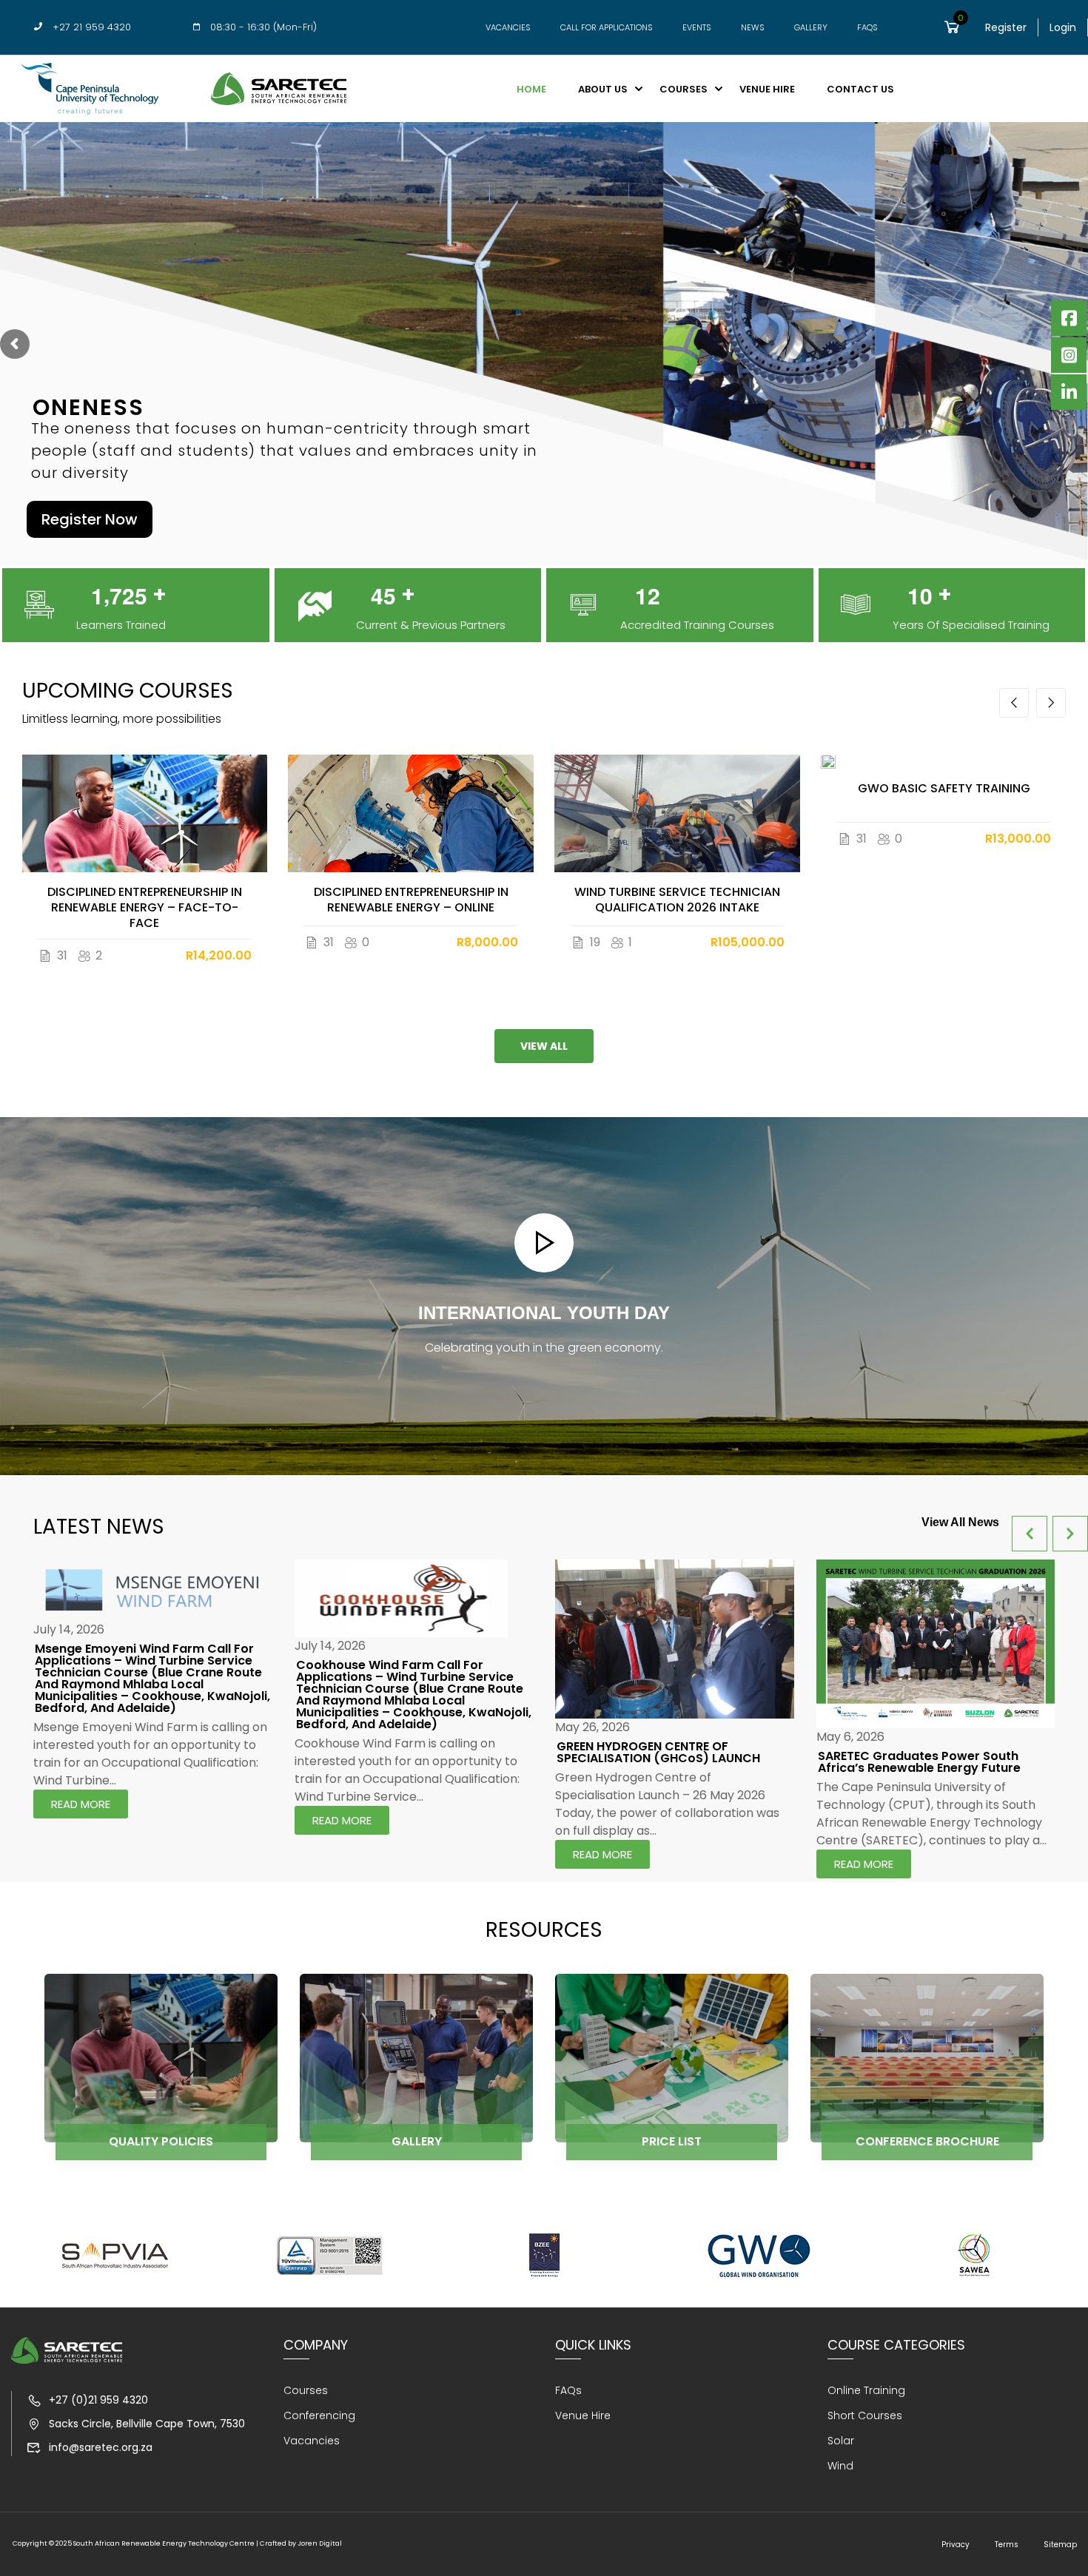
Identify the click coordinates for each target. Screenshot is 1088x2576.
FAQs (867, 28)
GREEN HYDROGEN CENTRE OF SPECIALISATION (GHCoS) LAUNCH (658, 1752)
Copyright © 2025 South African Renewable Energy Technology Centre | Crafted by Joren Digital (177, 2543)
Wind (840, 2466)
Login (1063, 27)
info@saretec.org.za (101, 2447)
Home (531, 89)
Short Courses (865, 2415)
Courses (684, 89)
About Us (603, 89)
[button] (1014, 703)
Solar (841, 2441)
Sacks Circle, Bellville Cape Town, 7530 (147, 2424)
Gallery (811, 28)
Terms (1007, 2545)
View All (544, 1046)
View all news (960, 1522)
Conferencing (319, 2415)
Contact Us (860, 89)
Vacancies (508, 28)
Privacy (956, 2545)
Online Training (866, 2390)
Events (697, 28)
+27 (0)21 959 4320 (98, 2400)
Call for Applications (607, 28)
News (753, 28)
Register (1006, 27)
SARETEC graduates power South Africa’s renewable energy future (919, 1762)
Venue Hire (767, 89)
